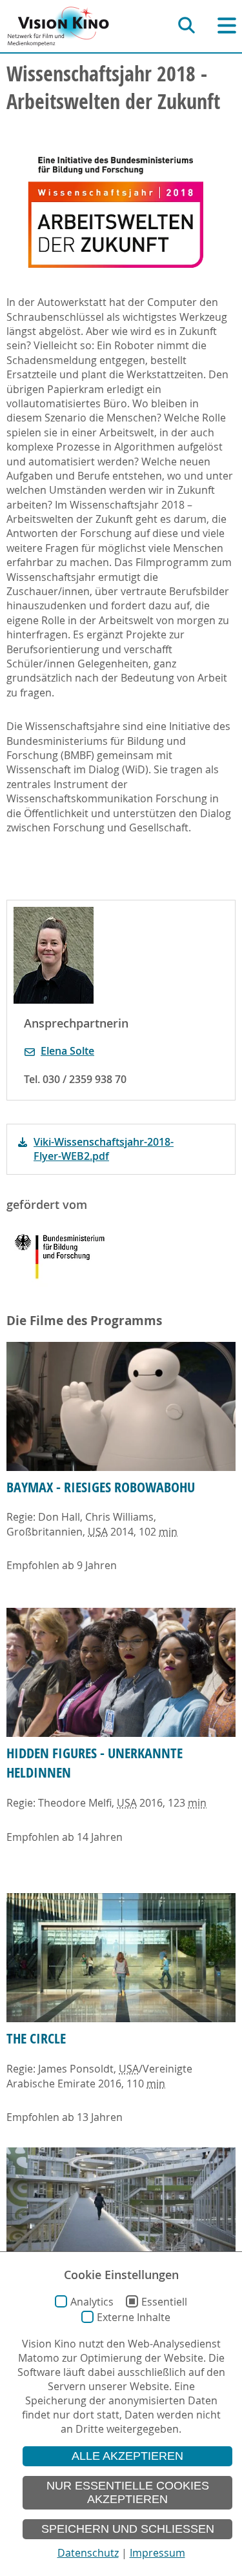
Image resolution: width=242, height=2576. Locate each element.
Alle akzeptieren (127, 2456)
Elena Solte (67, 1051)
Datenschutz (88, 2553)
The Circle (36, 2038)
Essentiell (164, 2302)
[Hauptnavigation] (227, 25)
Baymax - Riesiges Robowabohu (101, 1487)
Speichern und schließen (128, 2529)
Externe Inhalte (134, 2317)
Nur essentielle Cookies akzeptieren (128, 2492)
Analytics (92, 2302)
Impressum (157, 2553)
